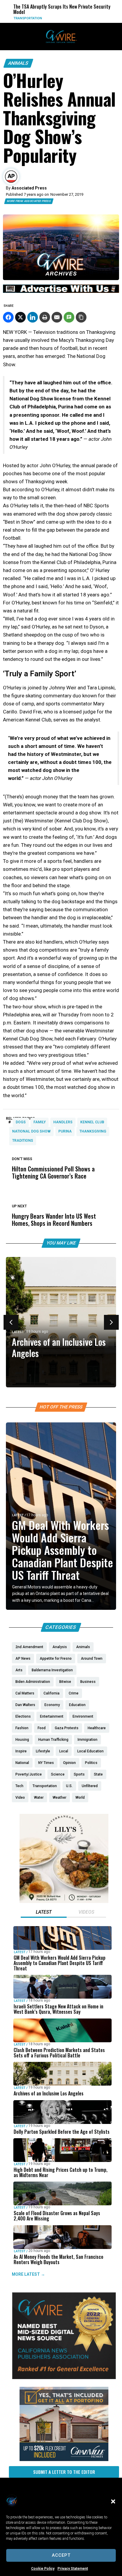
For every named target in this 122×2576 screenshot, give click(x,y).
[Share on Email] (57, 317)
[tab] (44, 1913)
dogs (21, 1122)
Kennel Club (92, 1122)
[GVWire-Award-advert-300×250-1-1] (64, 2378)
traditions (23, 1141)
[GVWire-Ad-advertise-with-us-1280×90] (61, 291)
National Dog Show (31, 1131)
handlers (63, 1122)
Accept (61, 2555)
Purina (65, 1131)
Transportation (21, 18)
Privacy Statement (73, 2569)
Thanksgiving (93, 1131)
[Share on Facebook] (8, 317)
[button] (113, 2501)
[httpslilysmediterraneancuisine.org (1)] (64, 1901)
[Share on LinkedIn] (33, 317)
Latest (18, 1332)
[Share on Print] (45, 317)
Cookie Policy (43, 2569)
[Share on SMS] (69, 317)
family (40, 1122)
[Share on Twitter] (20, 317)
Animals (18, 63)
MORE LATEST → (28, 2274)
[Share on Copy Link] (81, 317)
